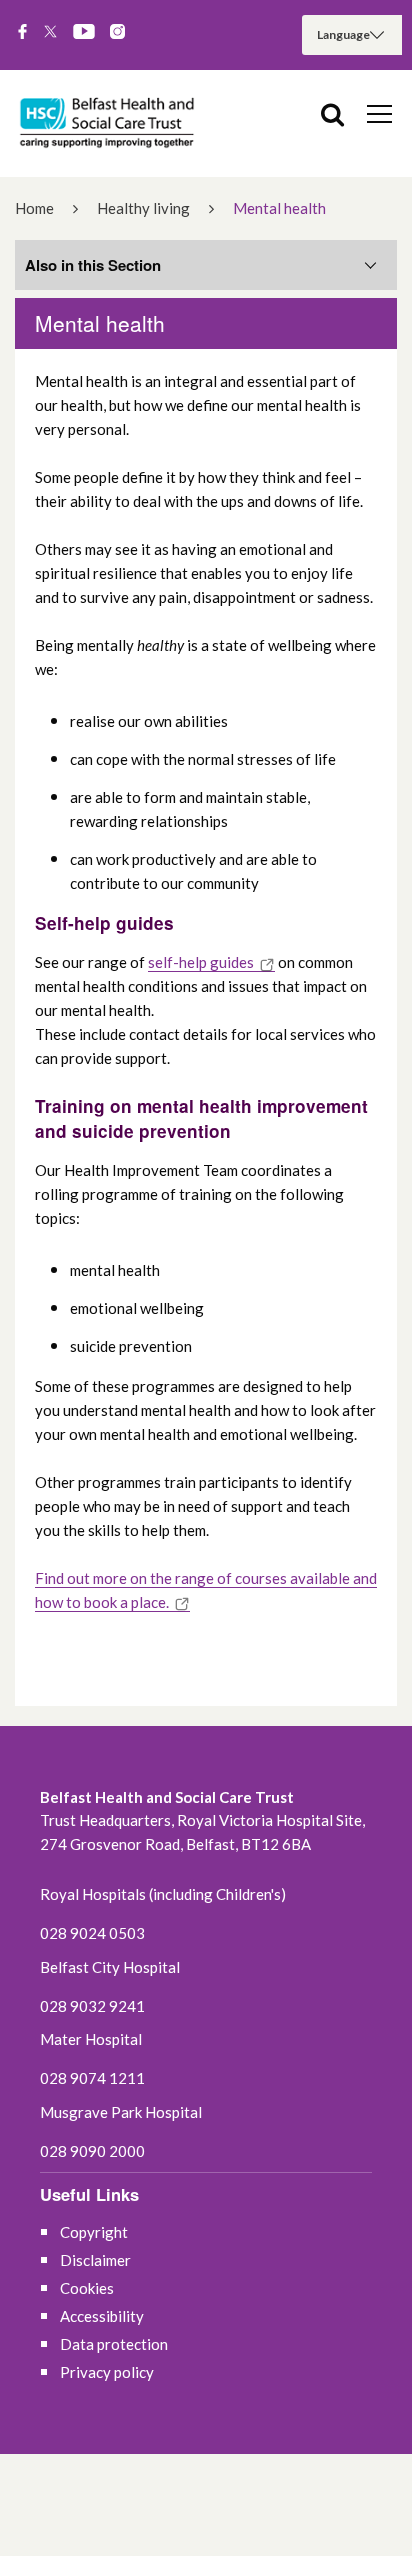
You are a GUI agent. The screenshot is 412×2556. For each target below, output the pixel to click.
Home (34, 208)
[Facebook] (22, 33)
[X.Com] (50, 33)
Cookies (87, 2288)
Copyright (94, 2232)
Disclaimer (95, 2260)
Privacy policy (107, 2372)
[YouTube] (84, 33)
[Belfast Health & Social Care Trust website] (110, 123)
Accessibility (102, 2316)
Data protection (114, 2344)
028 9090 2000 (92, 2151)
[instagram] (117, 33)
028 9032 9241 (92, 2006)
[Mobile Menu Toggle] (379, 113)
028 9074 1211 (92, 2078)
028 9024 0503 (92, 1933)
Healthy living (143, 208)
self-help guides (201, 962)
